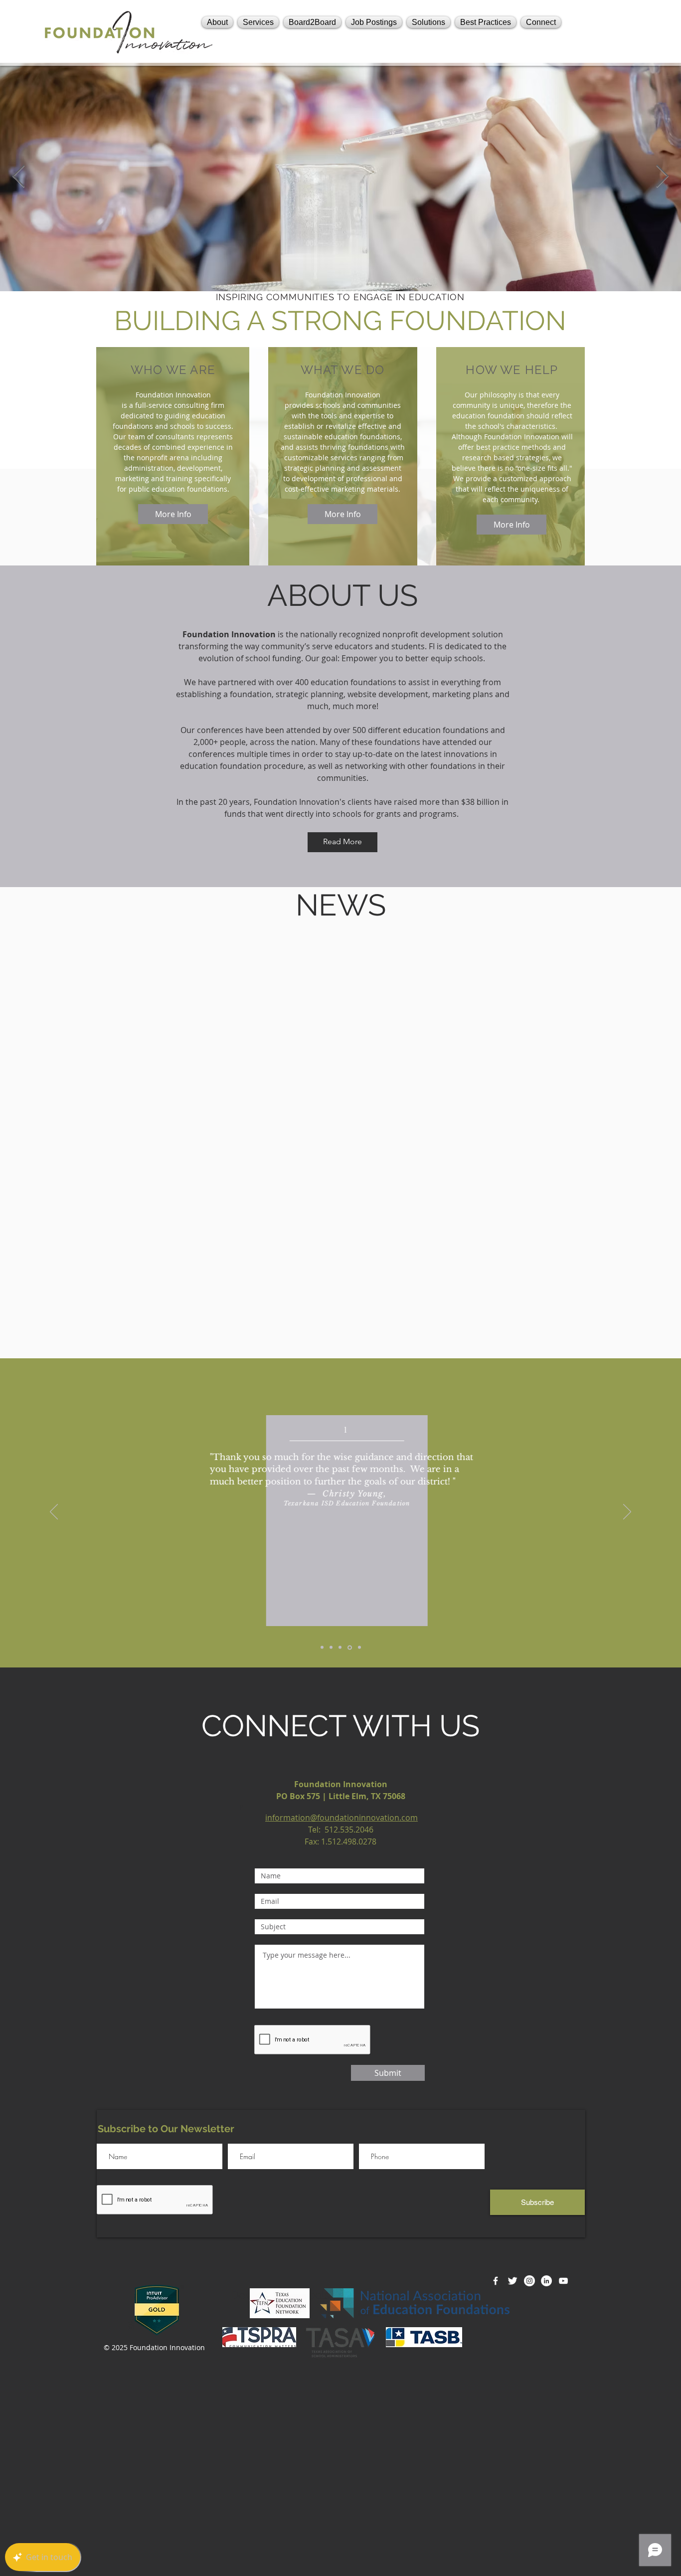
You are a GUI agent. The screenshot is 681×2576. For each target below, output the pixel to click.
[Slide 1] (331, 1648)
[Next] (627, 1512)
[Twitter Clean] (512, 2281)
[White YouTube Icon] (563, 2281)
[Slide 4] (350, 1647)
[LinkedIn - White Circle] (546, 2281)
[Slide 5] (359, 1648)
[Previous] (54, 1512)
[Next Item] (662, 177)
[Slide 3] (340, 1648)
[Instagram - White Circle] (529, 2281)
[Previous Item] (19, 177)
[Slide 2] (322, 1648)
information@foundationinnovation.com (341, 1818)
